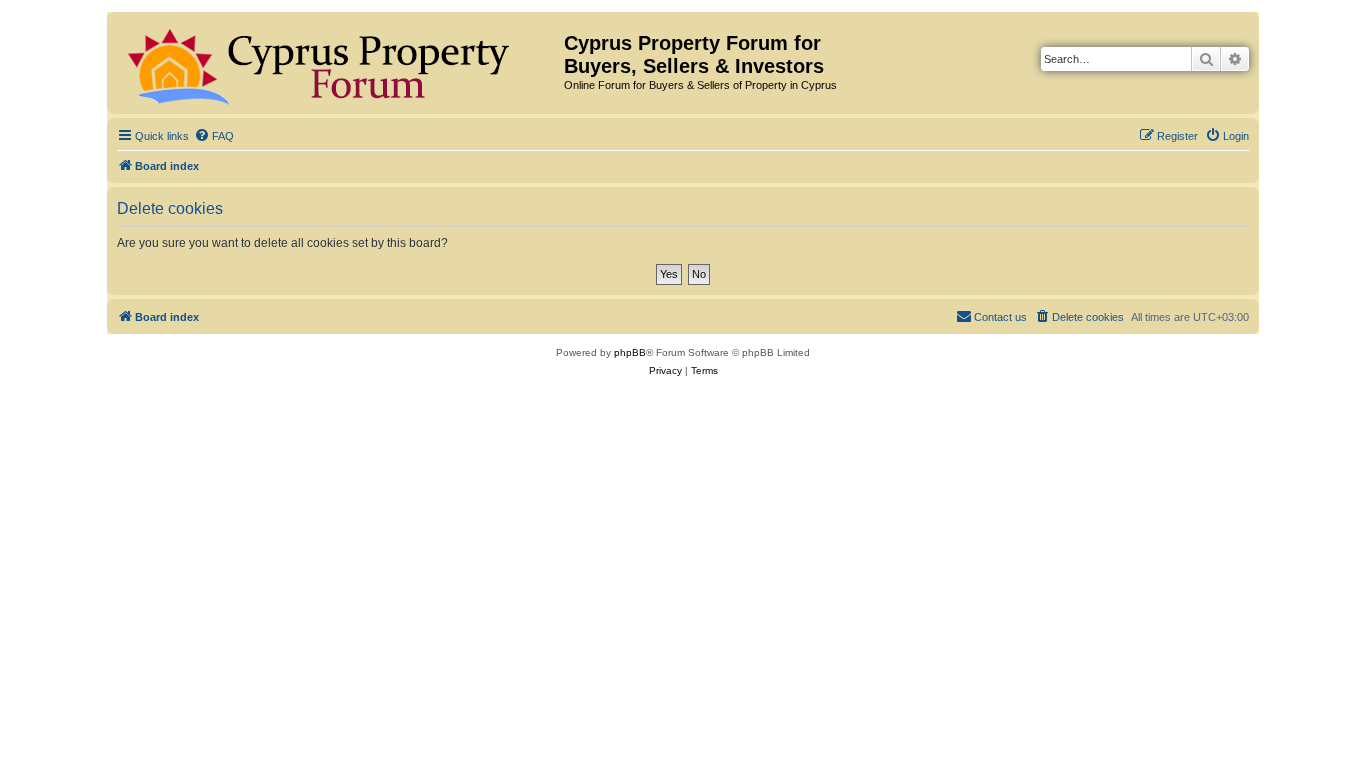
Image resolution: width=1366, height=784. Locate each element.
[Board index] (338, 63)
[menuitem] (214, 136)
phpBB (630, 352)
